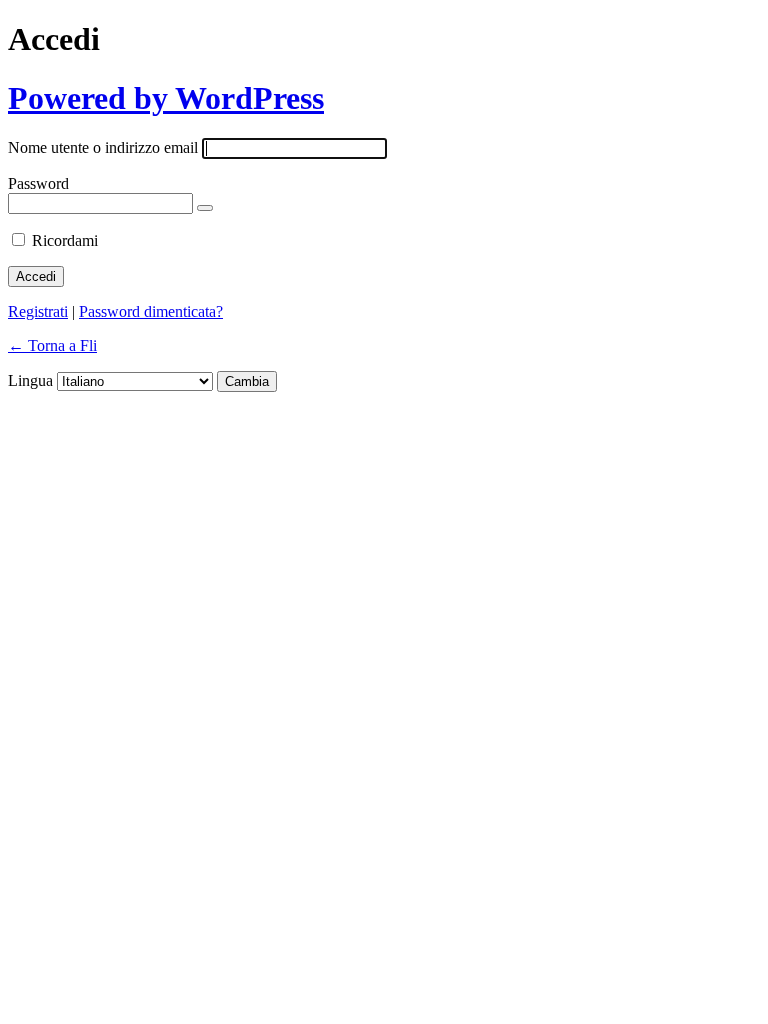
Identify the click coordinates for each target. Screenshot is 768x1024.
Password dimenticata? (151, 311)
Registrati (38, 311)
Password (38, 183)
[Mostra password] (205, 208)
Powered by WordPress (166, 98)
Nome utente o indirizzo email (103, 147)
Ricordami (65, 240)
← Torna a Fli (52, 345)
